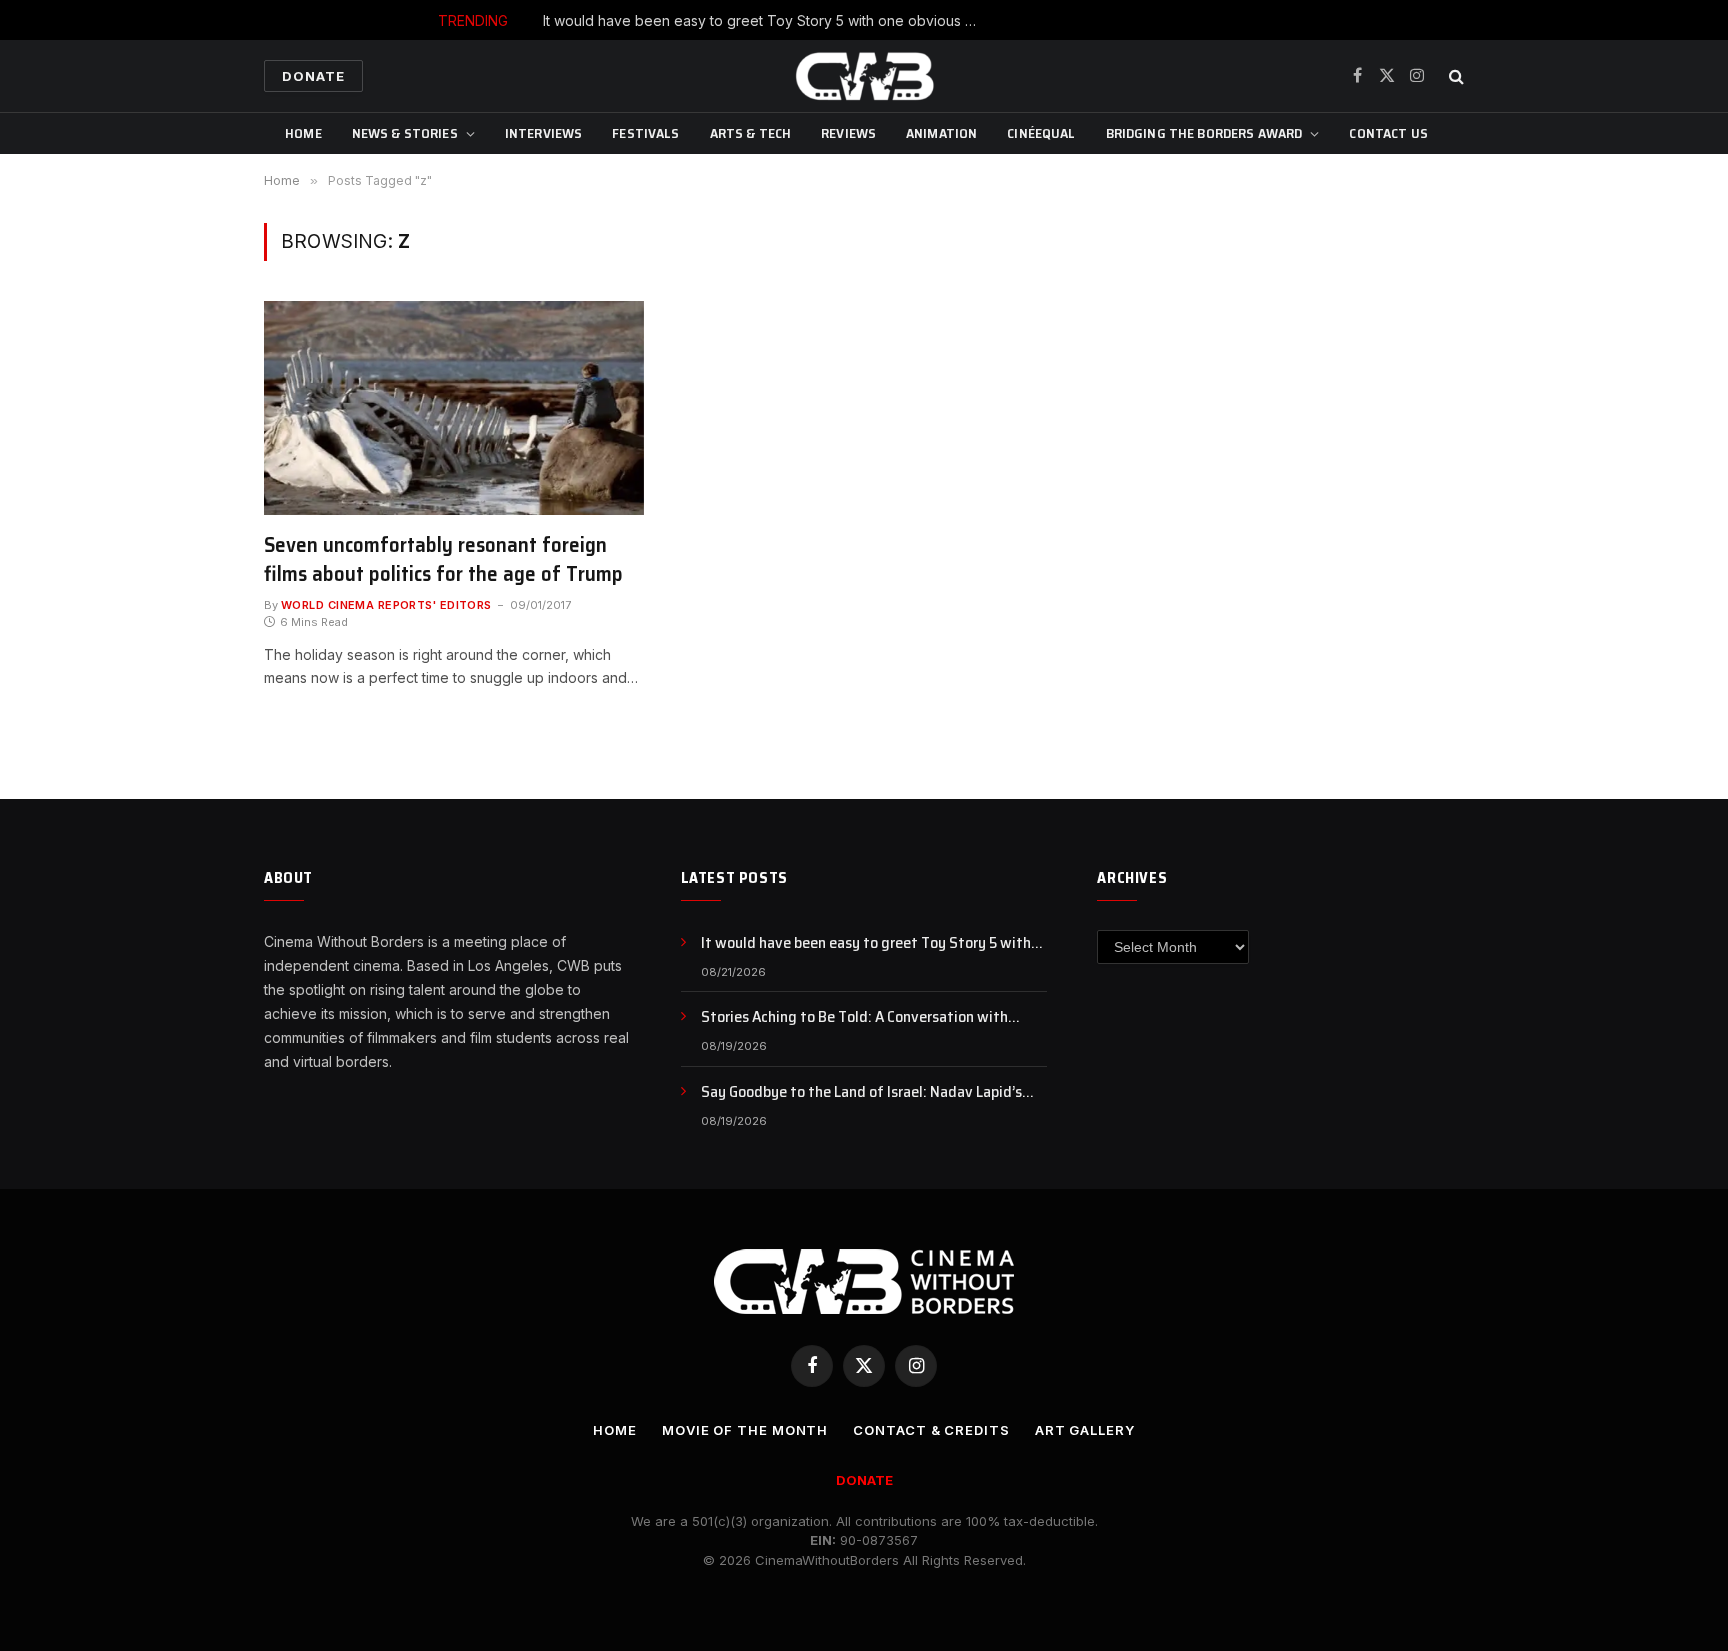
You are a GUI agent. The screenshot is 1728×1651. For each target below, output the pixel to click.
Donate (313, 76)
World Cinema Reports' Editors (386, 605)
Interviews (543, 133)
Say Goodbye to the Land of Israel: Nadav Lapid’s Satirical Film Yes (861, 1092)
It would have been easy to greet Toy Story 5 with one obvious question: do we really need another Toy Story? (768, 20)
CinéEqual (1041, 133)
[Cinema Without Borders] (864, 76)
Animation (941, 133)
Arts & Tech (751, 133)
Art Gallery (1085, 1430)
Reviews (848, 133)
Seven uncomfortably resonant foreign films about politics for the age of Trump (443, 559)
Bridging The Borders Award (1204, 133)
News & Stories (405, 133)
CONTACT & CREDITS (931, 1430)
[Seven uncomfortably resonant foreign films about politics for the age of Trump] (454, 408)
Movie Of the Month (745, 1430)
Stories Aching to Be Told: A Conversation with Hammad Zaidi (854, 1017)
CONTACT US (1388, 133)
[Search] (1454, 76)
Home (303, 133)
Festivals (645, 133)
